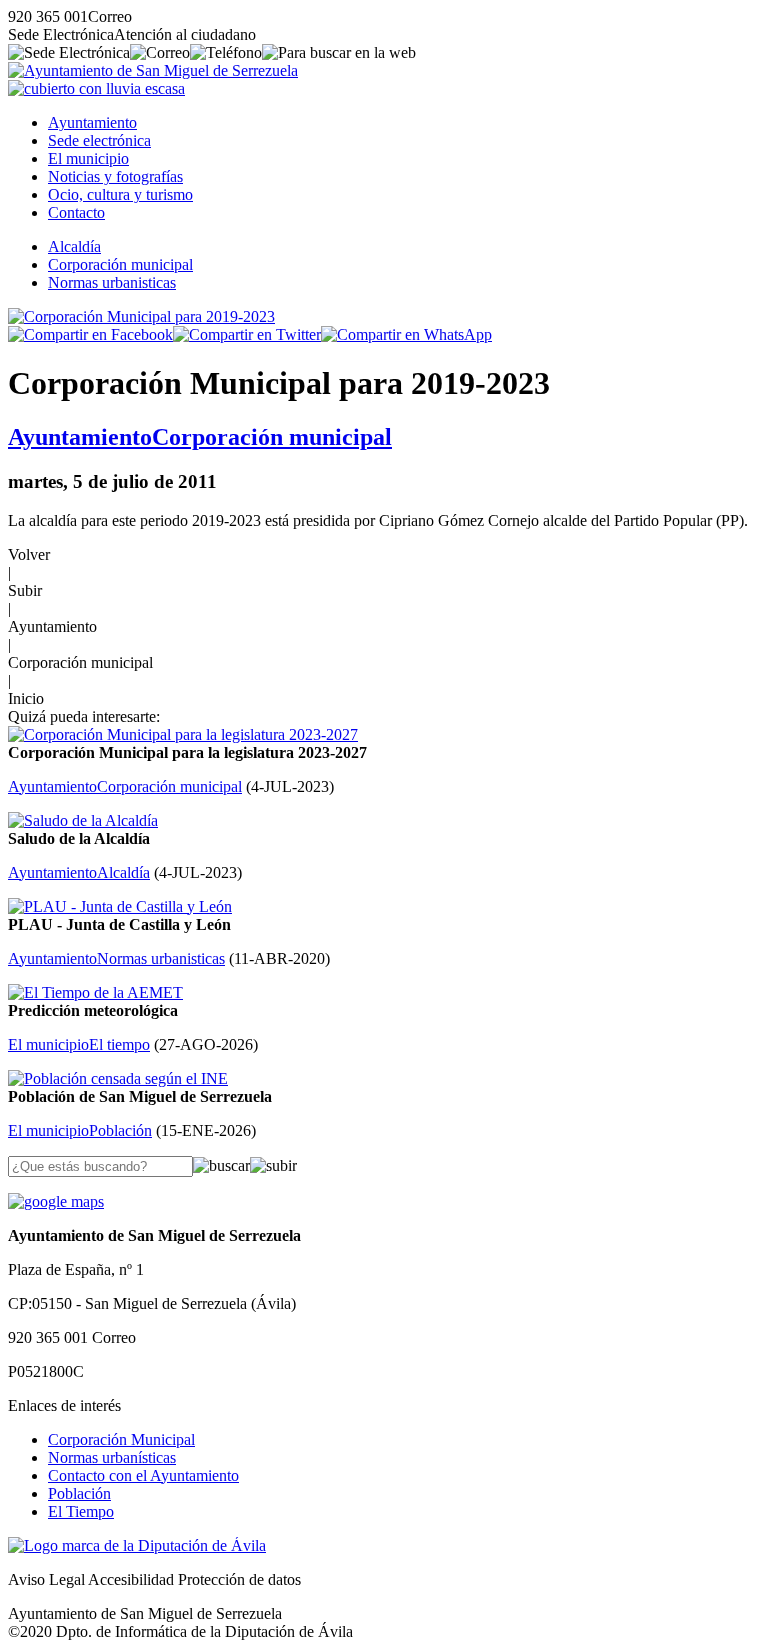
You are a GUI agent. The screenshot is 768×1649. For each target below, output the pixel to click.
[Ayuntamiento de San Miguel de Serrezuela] (153, 70)
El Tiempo (81, 1511)
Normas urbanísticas (112, 1457)
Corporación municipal (120, 264)
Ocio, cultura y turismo (120, 194)
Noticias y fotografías (115, 176)
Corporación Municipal (121, 1439)
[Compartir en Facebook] (90, 334)
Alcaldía (74, 246)
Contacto (76, 212)
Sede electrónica (99, 140)
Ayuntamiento (92, 122)
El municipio (88, 158)
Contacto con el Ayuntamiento (143, 1475)
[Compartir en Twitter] (247, 334)
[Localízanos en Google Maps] (56, 1201)
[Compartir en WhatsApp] (406, 334)
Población (79, 1493)
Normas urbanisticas (112, 282)
